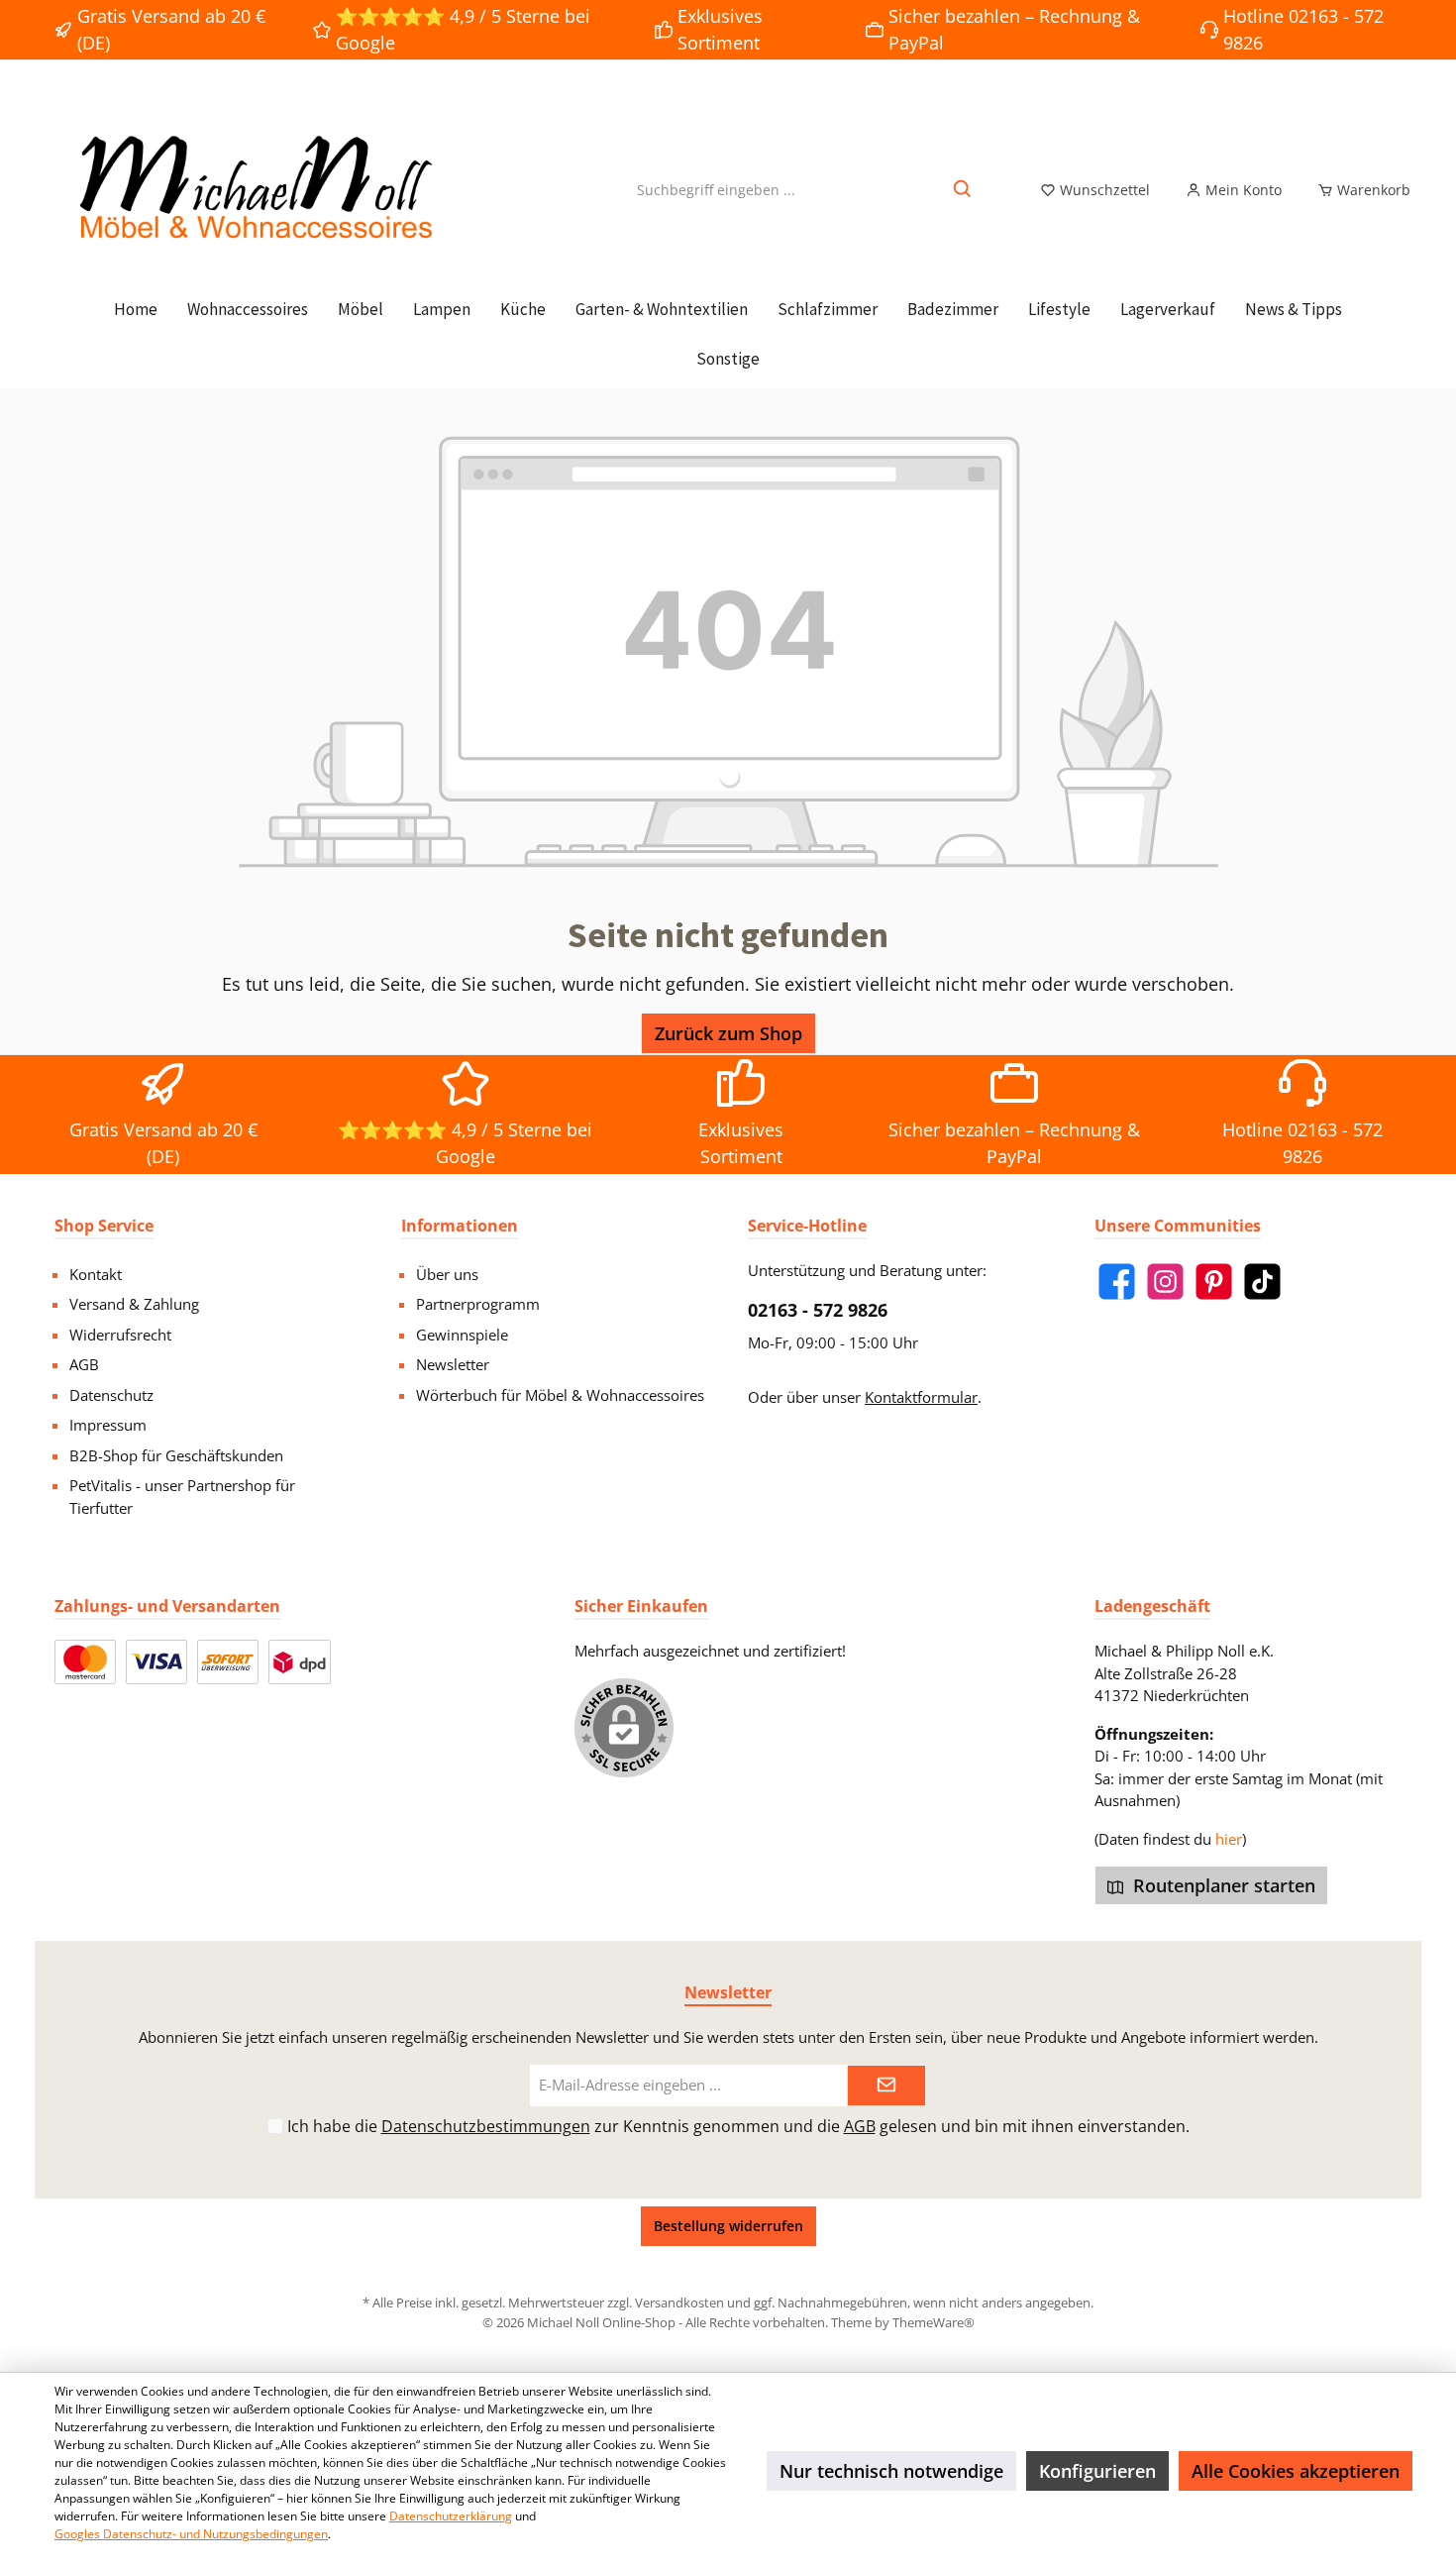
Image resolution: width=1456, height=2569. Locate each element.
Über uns (447, 1274)
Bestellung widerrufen (728, 2226)
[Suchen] (963, 190)
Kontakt (96, 1274)
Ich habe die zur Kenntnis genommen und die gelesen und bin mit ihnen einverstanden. (738, 2126)
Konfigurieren (1097, 2471)
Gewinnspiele (462, 1335)
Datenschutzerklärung (451, 2516)
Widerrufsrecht (120, 1335)
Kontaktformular (921, 1397)
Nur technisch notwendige (891, 2471)
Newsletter (453, 1364)
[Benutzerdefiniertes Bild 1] (85, 1662)
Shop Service (104, 1226)
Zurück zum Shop (728, 1033)
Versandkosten (679, 2302)
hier (1229, 1839)
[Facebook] (1117, 1282)
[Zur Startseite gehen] (253, 190)
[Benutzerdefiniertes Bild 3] (228, 1662)
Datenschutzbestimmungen (486, 2126)
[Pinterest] (1214, 1282)
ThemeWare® (934, 2322)
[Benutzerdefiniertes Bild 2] (156, 1662)
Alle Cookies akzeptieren (1296, 2471)
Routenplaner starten (1222, 1885)
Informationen (460, 1226)
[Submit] (886, 2086)
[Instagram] (1165, 1282)
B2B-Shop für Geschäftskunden (176, 1455)
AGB (84, 1364)
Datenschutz (111, 1395)
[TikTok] (1262, 1282)
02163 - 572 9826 (818, 1310)
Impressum (108, 1425)
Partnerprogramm (478, 1304)
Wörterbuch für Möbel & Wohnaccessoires (560, 1395)
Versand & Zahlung (134, 1304)
